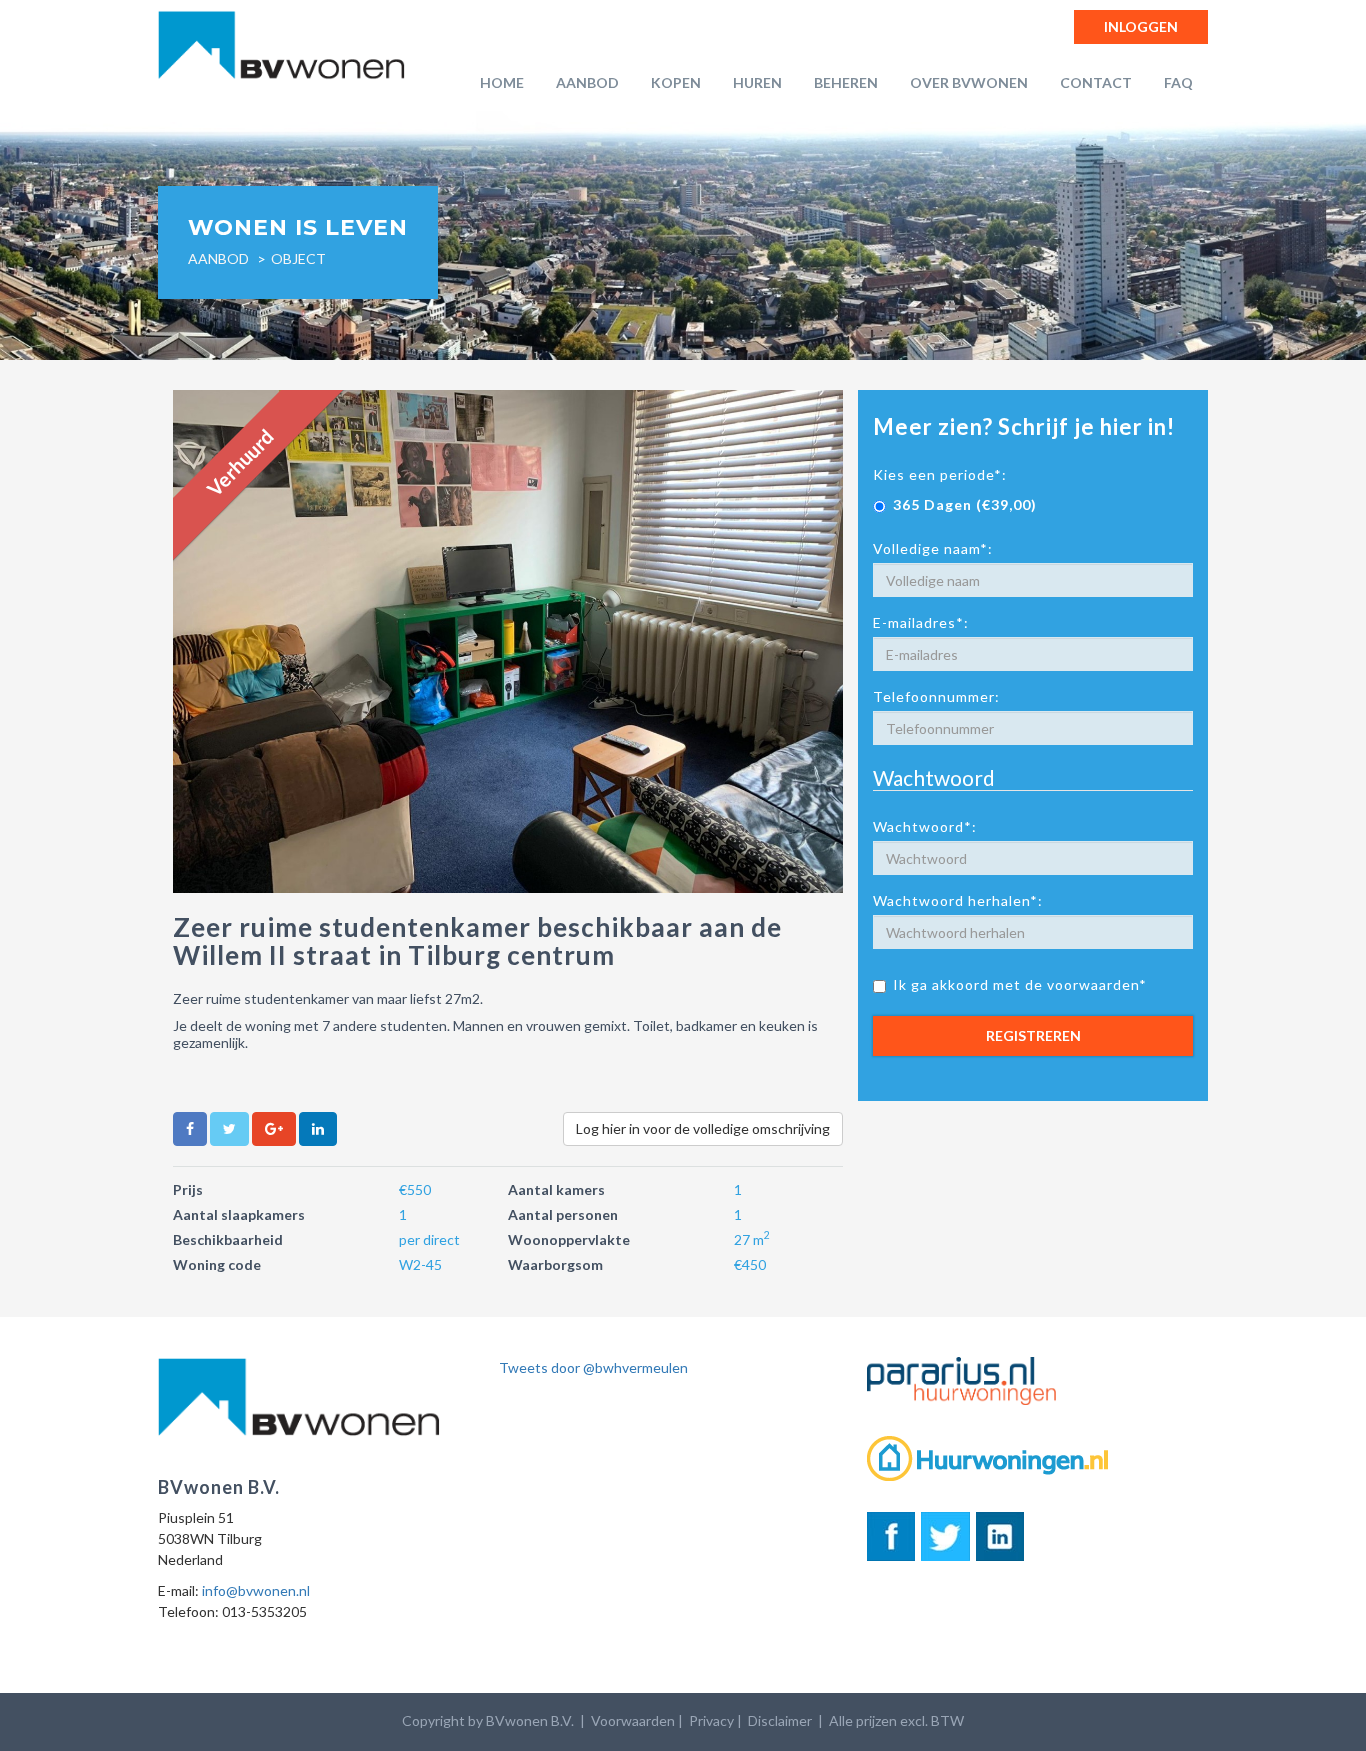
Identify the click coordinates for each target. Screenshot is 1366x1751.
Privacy (711, 1720)
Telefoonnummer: (936, 696)
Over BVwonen (969, 82)
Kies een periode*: (940, 474)
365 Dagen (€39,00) (965, 504)
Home (502, 82)
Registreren (1033, 1035)
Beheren (846, 82)
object (298, 258)
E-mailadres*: (921, 622)
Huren (757, 82)
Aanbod (587, 82)
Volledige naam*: (933, 548)
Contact (1096, 82)
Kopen (676, 82)
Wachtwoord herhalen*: (958, 900)
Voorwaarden (633, 1720)
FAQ (1178, 82)
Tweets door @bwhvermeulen (593, 1367)
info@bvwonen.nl (256, 1590)
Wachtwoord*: (925, 826)
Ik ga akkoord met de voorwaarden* (1020, 984)
